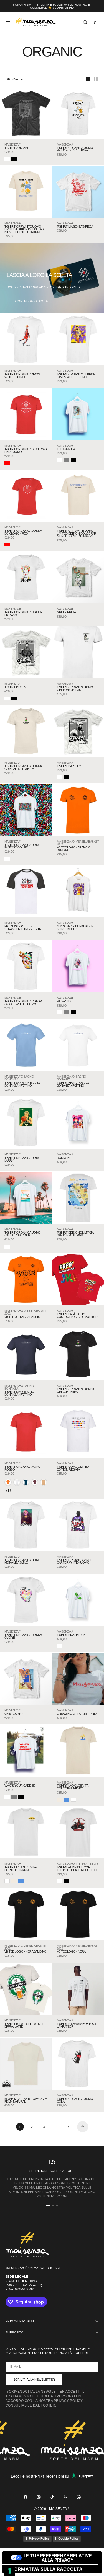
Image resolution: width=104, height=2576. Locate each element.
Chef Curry (14, 1714)
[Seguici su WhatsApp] (79, 2497)
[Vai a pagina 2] (83, 2127)
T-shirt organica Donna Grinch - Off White (23, 768)
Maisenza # (12, 145)
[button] (8, 1482)
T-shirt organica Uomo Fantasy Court (22, 847)
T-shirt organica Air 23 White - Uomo (22, 376)
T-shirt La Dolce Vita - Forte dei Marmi (21, 1869)
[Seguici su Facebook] (26, 2497)
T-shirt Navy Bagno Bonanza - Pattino (19, 1393)
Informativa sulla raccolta (45, 2569)
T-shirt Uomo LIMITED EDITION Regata (73, 1468)
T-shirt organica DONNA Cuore (23, 1636)
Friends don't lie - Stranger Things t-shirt (24, 928)
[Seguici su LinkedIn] (65, 2497)
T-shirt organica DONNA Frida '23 (23, 614)
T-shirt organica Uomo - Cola (76, 2100)
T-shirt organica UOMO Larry (22, 1159)
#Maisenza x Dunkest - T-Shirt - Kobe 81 (75, 928)
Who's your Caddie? (20, 1786)
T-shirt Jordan (16, 148)
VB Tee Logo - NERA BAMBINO (26, 1952)
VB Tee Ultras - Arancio (22, 1317)
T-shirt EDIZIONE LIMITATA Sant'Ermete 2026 (75, 1234)
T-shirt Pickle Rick (71, 1635)
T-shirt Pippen (15, 687)
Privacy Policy (39, 2538)
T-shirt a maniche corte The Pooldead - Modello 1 (77, 1869)
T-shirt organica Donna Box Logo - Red (23, 532)
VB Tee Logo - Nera (71, 1952)
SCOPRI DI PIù (63, 8)
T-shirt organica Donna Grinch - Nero (75, 1391)
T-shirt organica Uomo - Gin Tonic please (76, 689)
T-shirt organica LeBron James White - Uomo (76, 376)
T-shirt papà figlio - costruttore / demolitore (78, 1316)
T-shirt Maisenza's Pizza (75, 227)
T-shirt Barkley (69, 766)
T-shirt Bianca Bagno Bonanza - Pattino (73, 1084)
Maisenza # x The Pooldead (77, 1864)
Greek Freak (67, 613)
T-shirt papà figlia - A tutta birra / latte (25, 2025)
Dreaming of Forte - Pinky (77, 1714)
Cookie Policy (68, 2538)
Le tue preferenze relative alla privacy (58, 2558)
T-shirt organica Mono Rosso (22, 1468)
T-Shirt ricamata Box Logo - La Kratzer (78, 2025)
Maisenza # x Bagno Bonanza (19, 1078)
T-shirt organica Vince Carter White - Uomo (75, 1562)
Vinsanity (64, 1002)
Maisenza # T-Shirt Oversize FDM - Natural (26, 2100)
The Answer (66, 450)
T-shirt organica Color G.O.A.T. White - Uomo (23, 1003)
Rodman (63, 1158)
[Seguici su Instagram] (39, 2497)
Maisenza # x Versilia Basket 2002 (78, 843)
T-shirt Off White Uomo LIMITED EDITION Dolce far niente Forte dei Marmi (24, 229)
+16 (9, 1491)
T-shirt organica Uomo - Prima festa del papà (76, 149)
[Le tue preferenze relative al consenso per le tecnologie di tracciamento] (10, 2571)
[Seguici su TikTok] (52, 2497)
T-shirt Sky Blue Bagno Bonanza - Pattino (22, 1084)
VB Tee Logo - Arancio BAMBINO (74, 849)
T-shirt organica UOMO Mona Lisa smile (22, 1562)
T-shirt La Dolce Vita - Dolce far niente (73, 1787)
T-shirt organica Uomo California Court (22, 1234)
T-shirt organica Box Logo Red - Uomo (26, 451)
